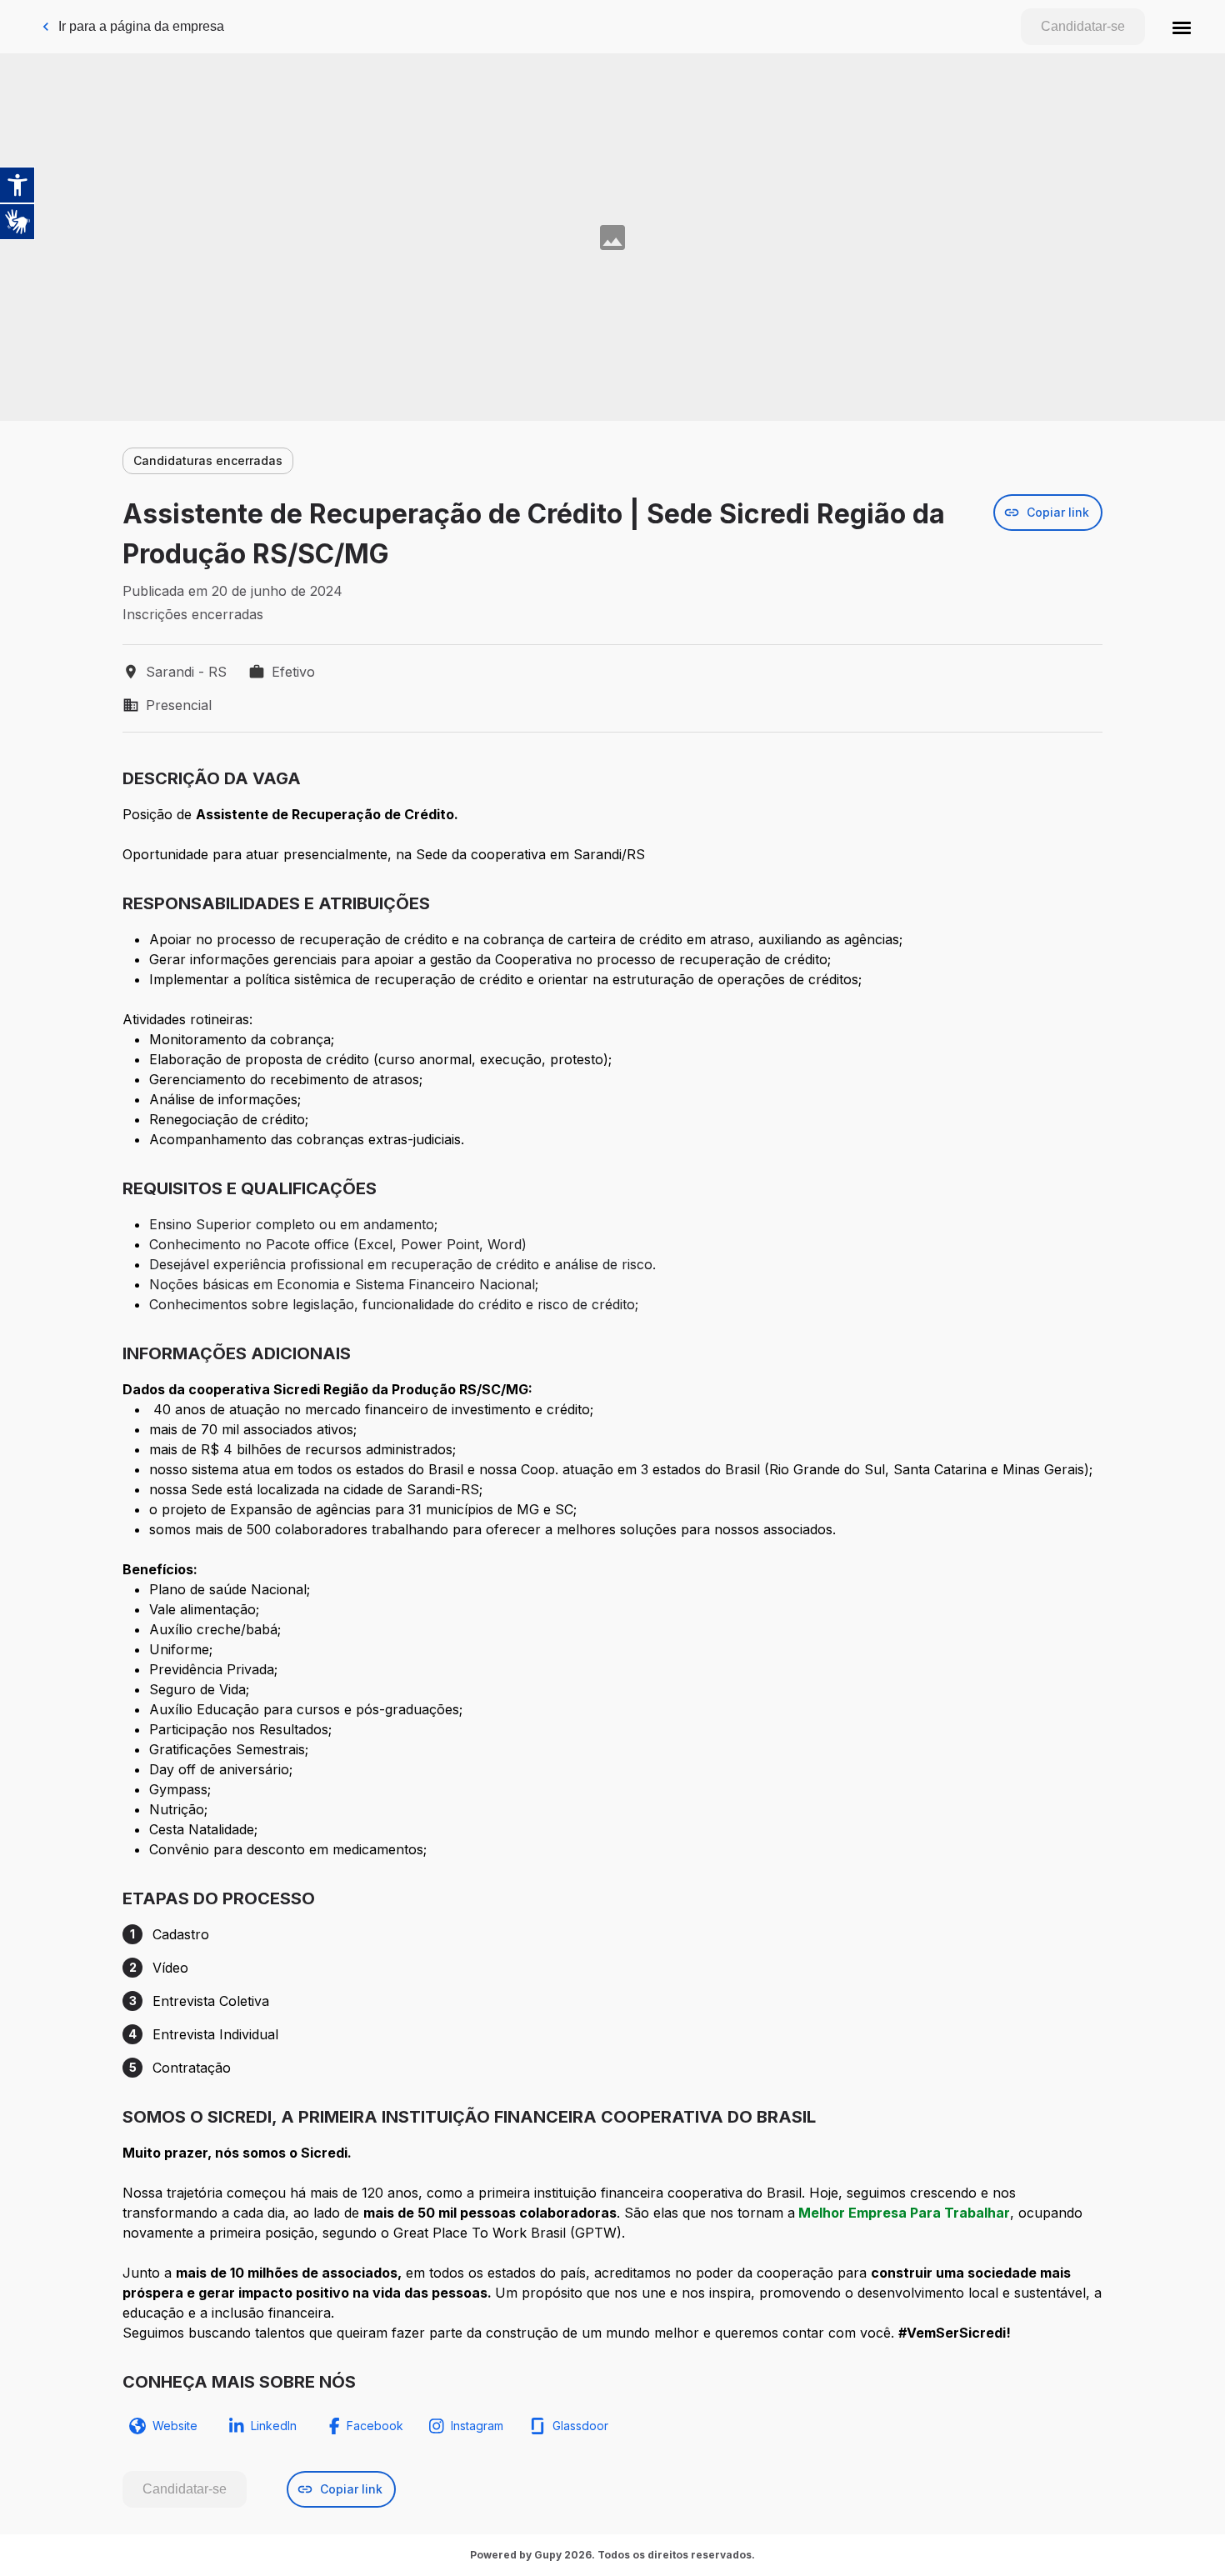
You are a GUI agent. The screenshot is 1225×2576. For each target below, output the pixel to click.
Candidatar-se (1083, 26)
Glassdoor (580, 2426)
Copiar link (1058, 512)
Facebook (375, 2426)
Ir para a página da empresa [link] (141, 26)
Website (175, 2426)
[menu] (1182, 27)
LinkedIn (274, 2426)
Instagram (477, 2426)
